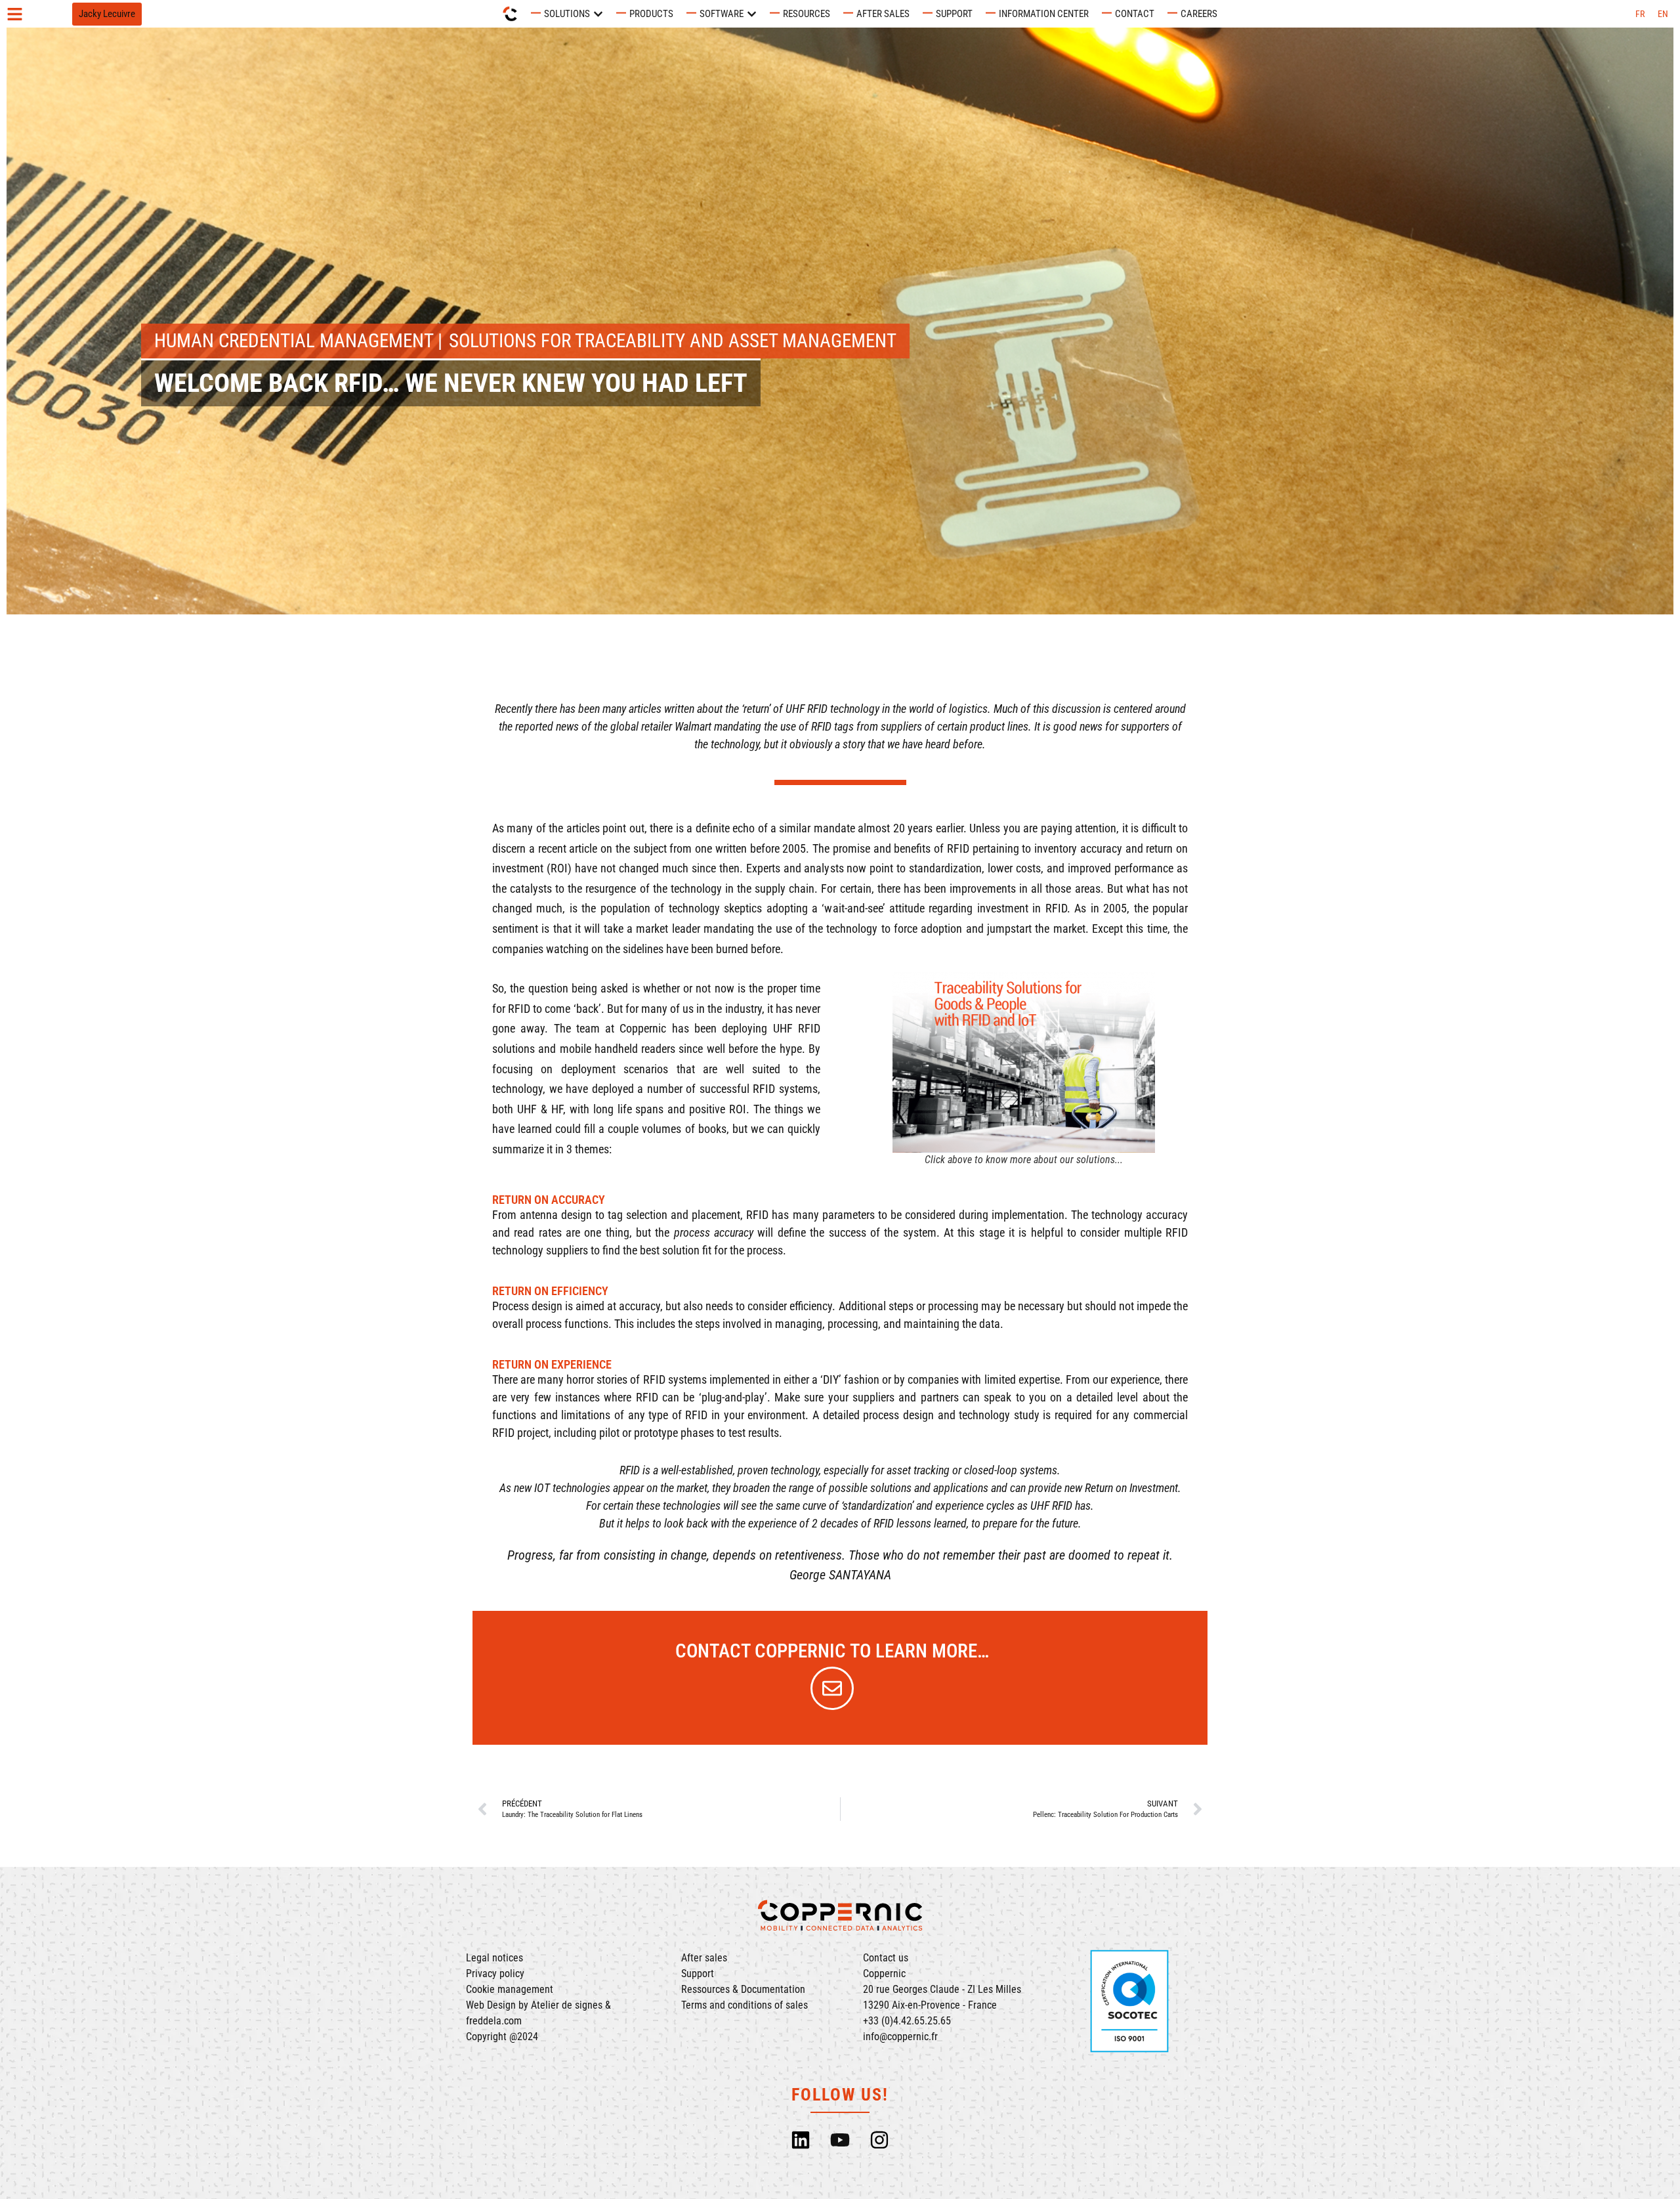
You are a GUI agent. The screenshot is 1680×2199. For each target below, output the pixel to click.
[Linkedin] (801, 2140)
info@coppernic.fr (900, 2037)
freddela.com (494, 2021)
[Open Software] (752, 14)
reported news (547, 726)
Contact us (886, 1958)
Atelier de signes (567, 2005)
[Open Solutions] (598, 14)
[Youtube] (840, 2140)
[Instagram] (879, 2140)
